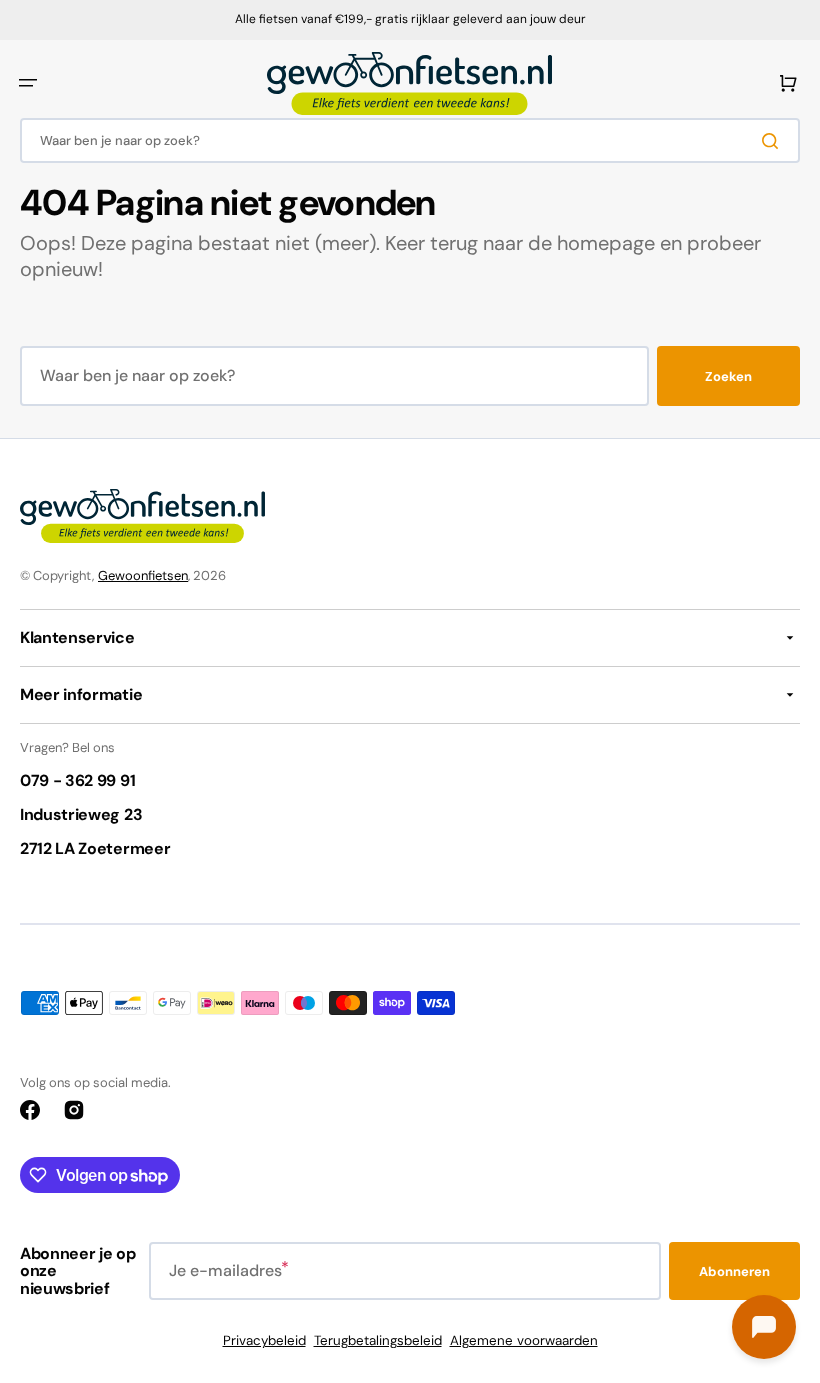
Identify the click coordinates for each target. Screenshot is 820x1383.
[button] (28, 83)
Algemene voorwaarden (524, 1340)
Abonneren (734, 1271)
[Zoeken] (774, 141)
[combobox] (410, 140)
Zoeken (728, 376)
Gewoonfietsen (143, 575)
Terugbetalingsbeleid (378, 1340)
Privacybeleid (264, 1340)
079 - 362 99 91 (77, 780)
